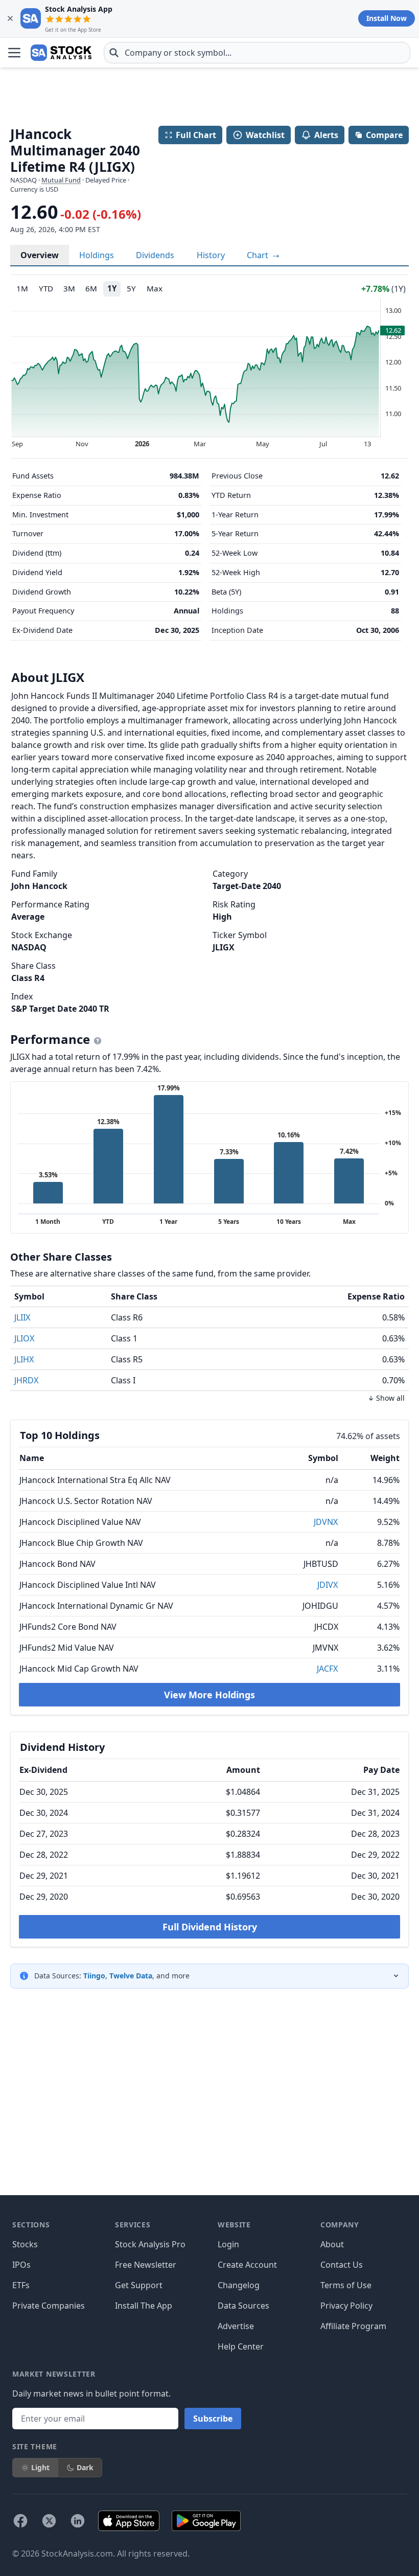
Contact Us (342, 2265)
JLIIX (22, 1317)
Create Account (247, 2265)
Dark (85, 2467)
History (211, 255)
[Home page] (61, 53)
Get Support (139, 2285)
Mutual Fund (61, 180)
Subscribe (213, 2419)
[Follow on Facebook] (20, 2521)
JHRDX (26, 1380)
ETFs (21, 2285)
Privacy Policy (346, 2306)
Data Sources (243, 2306)
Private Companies (49, 2306)
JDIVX (328, 1585)
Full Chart (196, 135)
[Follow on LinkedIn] (78, 2521)
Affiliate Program (353, 2326)
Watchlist (265, 135)
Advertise (236, 2326)
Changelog (239, 2285)
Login (228, 2244)
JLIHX (24, 1359)
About (332, 2244)
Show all (390, 1398)
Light (40, 2467)
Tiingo (94, 1976)
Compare (384, 135)
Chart (259, 255)
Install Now (387, 18)
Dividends (155, 255)
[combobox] (257, 53)
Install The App (144, 2306)
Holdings (97, 255)
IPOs (21, 2265)
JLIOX (24, 1338)
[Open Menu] (14, 53)
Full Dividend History (210, 1927)
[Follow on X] (49, 2521)
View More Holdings (209, 1695)
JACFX (327, 1669)
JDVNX (326, 1522)
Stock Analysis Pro (150, 2244)
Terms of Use (346, 2285)
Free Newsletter (146, 2265)
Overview (40, 255)
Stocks (25, 2244)
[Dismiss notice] (10, 18)
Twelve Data (131, 1976)
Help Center (241, 2346)
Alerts (326, 135)
